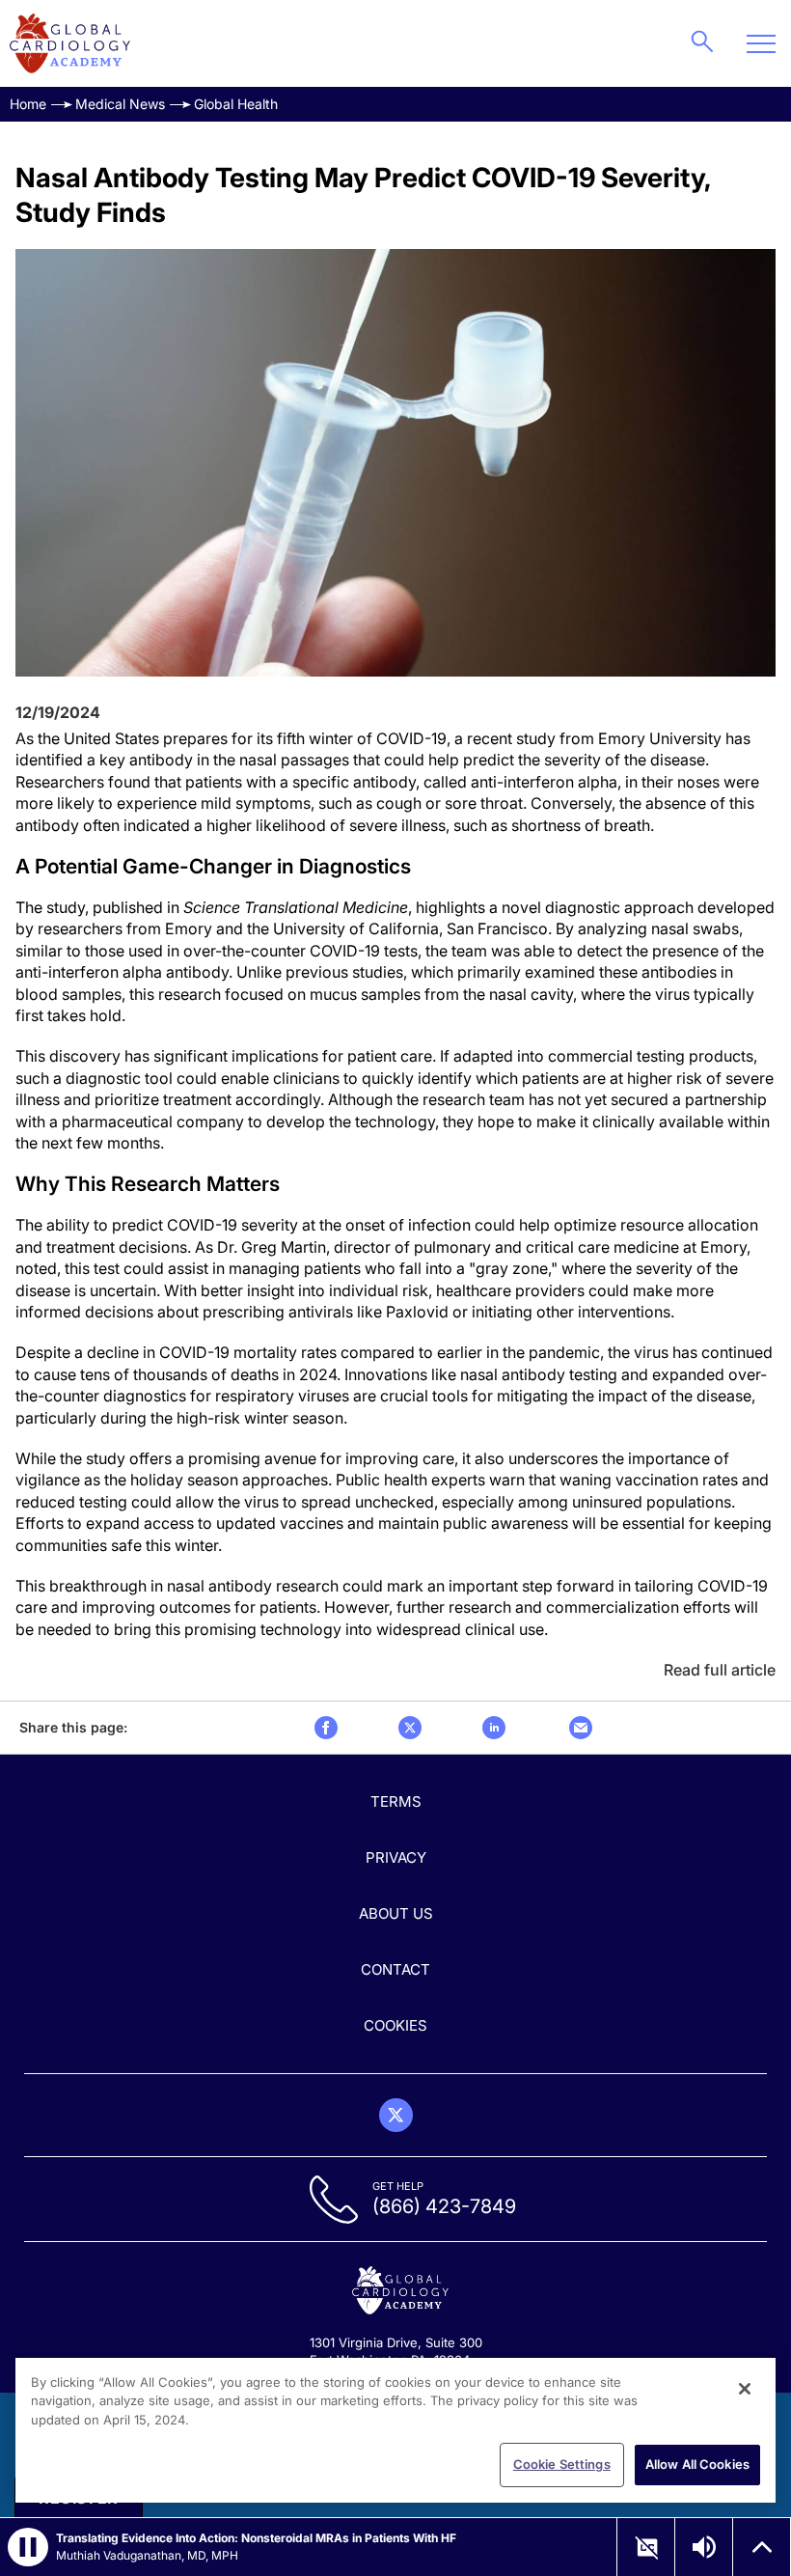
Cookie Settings (562, 2464)
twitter (410, 1728)
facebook (326, 1728)
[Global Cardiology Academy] (70, 43)
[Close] (745, 2389)
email (581, 1728)
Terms (396, 1801)
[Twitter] (396, 2115)
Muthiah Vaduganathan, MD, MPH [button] (147, 2555)
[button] (28, 2547)
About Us (396, 1913)
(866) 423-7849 (444, 2206)
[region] (395, 2430)
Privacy (396, 1857)
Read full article (720, 1670)
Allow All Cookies (697, 2464)
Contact (395, 1969)
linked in (494, 1728)
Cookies (395, 2025)
